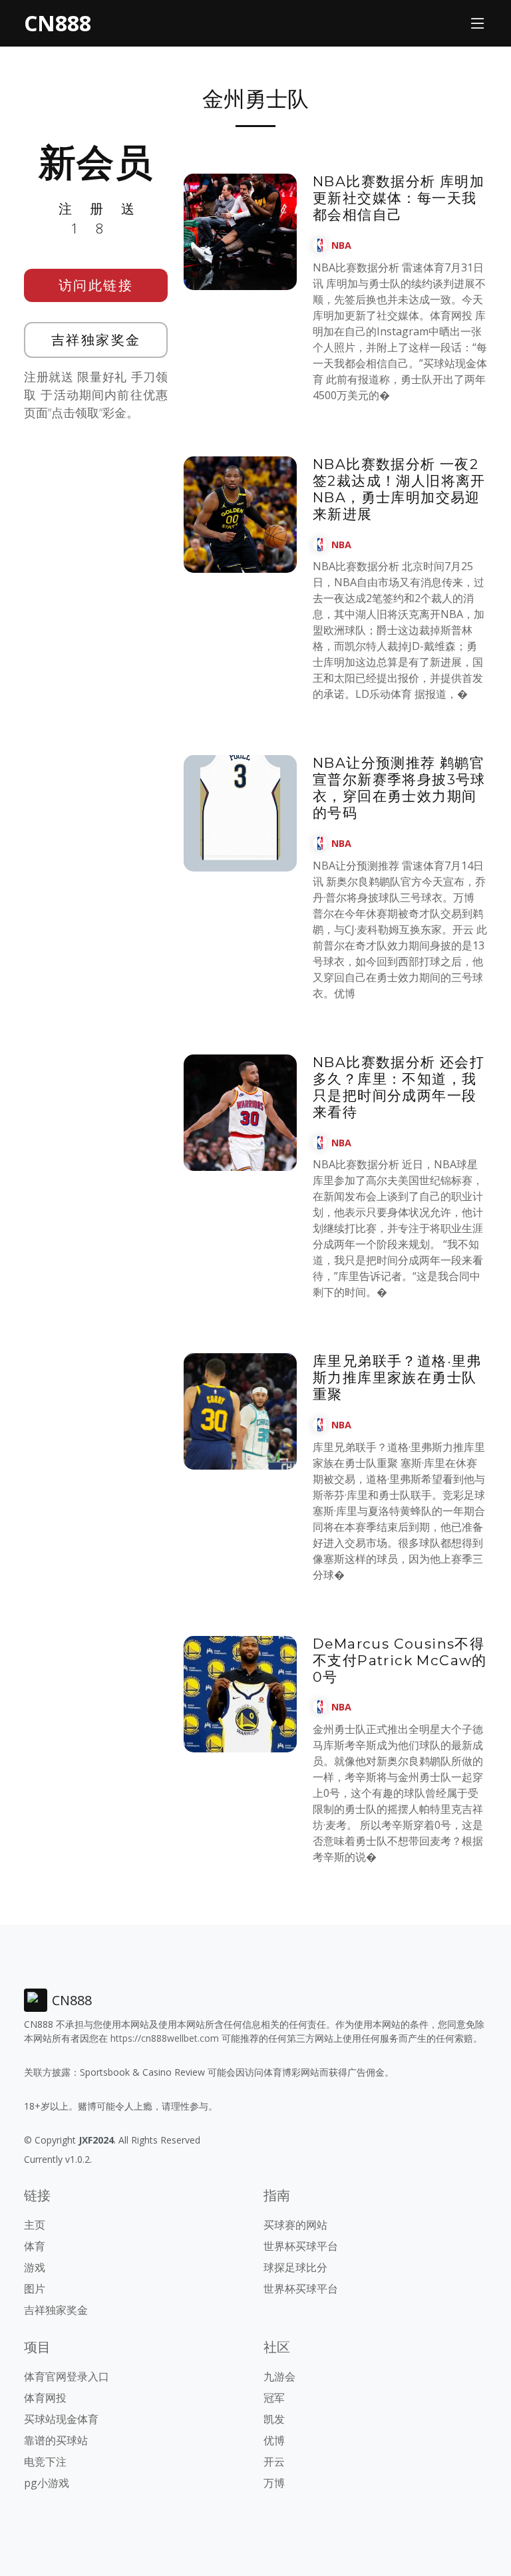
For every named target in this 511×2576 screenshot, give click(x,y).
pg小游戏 (47, 2483)
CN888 (58, 23)
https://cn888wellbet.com (165, 2038)
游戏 (35, 2267)
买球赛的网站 (295, 2225)
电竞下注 (45, 2462)
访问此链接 (96, 285)
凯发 (274, 2419)
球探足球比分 (295, 2267)
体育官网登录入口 (67, 2376)
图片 (35, 2289)
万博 (274, 2483)
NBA (341, 245)
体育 (35, 2246)
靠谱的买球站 (56, 2440)
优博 (274, 2440)
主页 (35, 2225)
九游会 (279, 2376)
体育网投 (45, 2398)
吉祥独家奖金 (96, 340)
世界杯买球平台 (301, 2246)
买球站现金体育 (61, 2419)
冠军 (274, 2398)
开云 (274, 2462)
